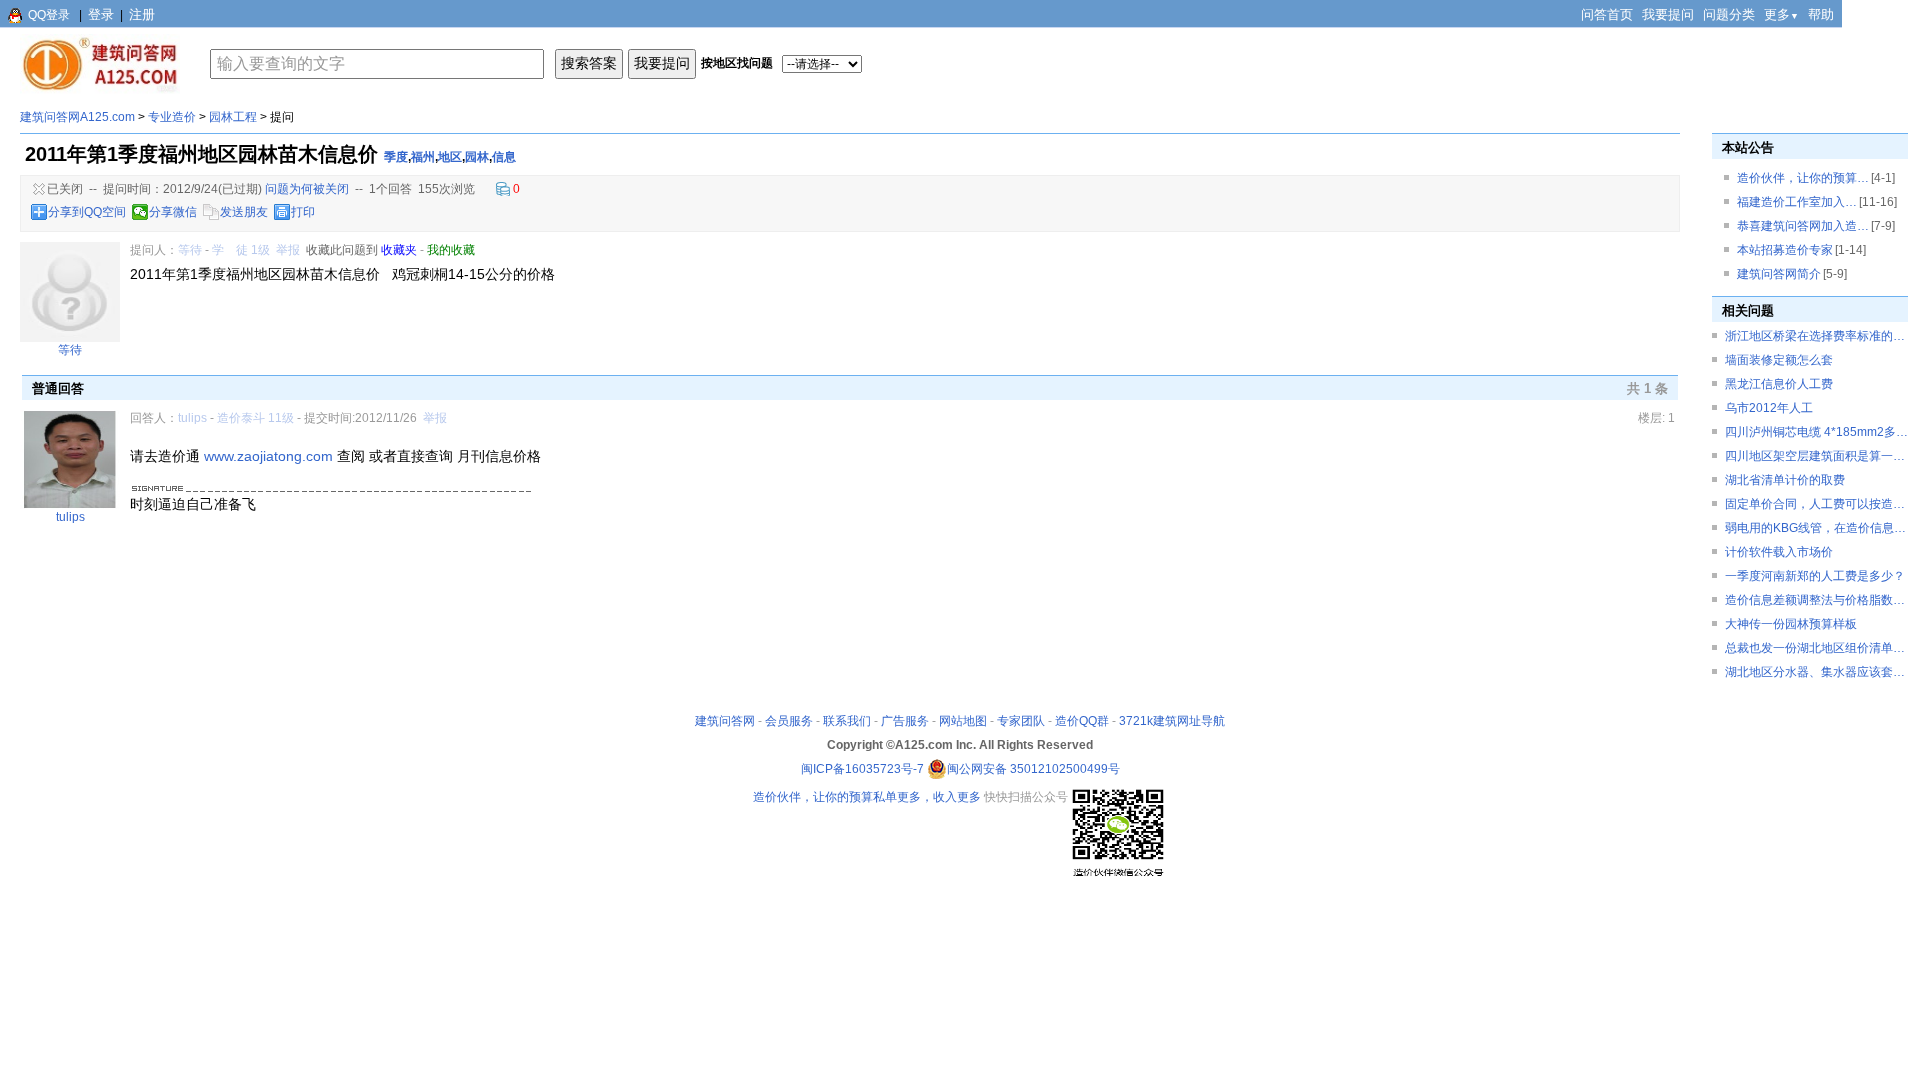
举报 (288, 250)
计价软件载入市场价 (1779, 552)
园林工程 (233, 117)
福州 (423, 157)
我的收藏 (451, 250)
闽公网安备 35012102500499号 (1033, 769)
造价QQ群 (1082, 721)
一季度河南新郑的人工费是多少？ (1815, 576)
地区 (450, 157)
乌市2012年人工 (1769, 408)
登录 (101, 14)
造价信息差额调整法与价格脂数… (1815, 600)
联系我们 (847, 721)
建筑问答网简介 (1779, 274)
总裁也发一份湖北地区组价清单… (1815, 648)
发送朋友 (244, 212)
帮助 (1821, 14)
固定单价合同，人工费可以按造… (1815, 504)
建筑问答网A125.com (77, 117)
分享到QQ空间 (87, 212)
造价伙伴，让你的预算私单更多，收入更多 (867, 797)
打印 (303, 212)
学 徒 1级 (241, 250)
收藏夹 (399, 250)
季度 (396, 157)
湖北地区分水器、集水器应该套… (1815, 672)
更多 (1781, 14)
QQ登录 (49, 15)
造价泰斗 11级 (255, 418)
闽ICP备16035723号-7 (862, 769)
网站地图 (963, 721)
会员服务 (789, 721)
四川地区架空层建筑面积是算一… (1815, 456)
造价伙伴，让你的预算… (1803, 178)
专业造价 (172, 117)
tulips (192, 418)
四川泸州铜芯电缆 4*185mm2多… (1816, 432)
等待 (190, 250)
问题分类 (1729, 14)
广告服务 (905, 721)
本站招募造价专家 (1785, 250)
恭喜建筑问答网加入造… (1803, 226)
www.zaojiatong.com (268, 456)
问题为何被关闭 (307, 189)
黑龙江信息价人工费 (1779, 384)
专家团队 (1021, 721)
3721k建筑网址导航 (1172, 721)
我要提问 (1668, 14)
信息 (504, 157)
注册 (142, 14)
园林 (477, 157)
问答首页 (1607, 14)
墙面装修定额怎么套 (1779, 360)
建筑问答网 (725, 721)
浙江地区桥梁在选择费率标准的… (1815, 336)
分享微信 (173, 212)
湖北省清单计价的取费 (1785, 480)
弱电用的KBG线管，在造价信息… (1815, 528)
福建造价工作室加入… (1797, 202)
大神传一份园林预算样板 (1791, 624)
